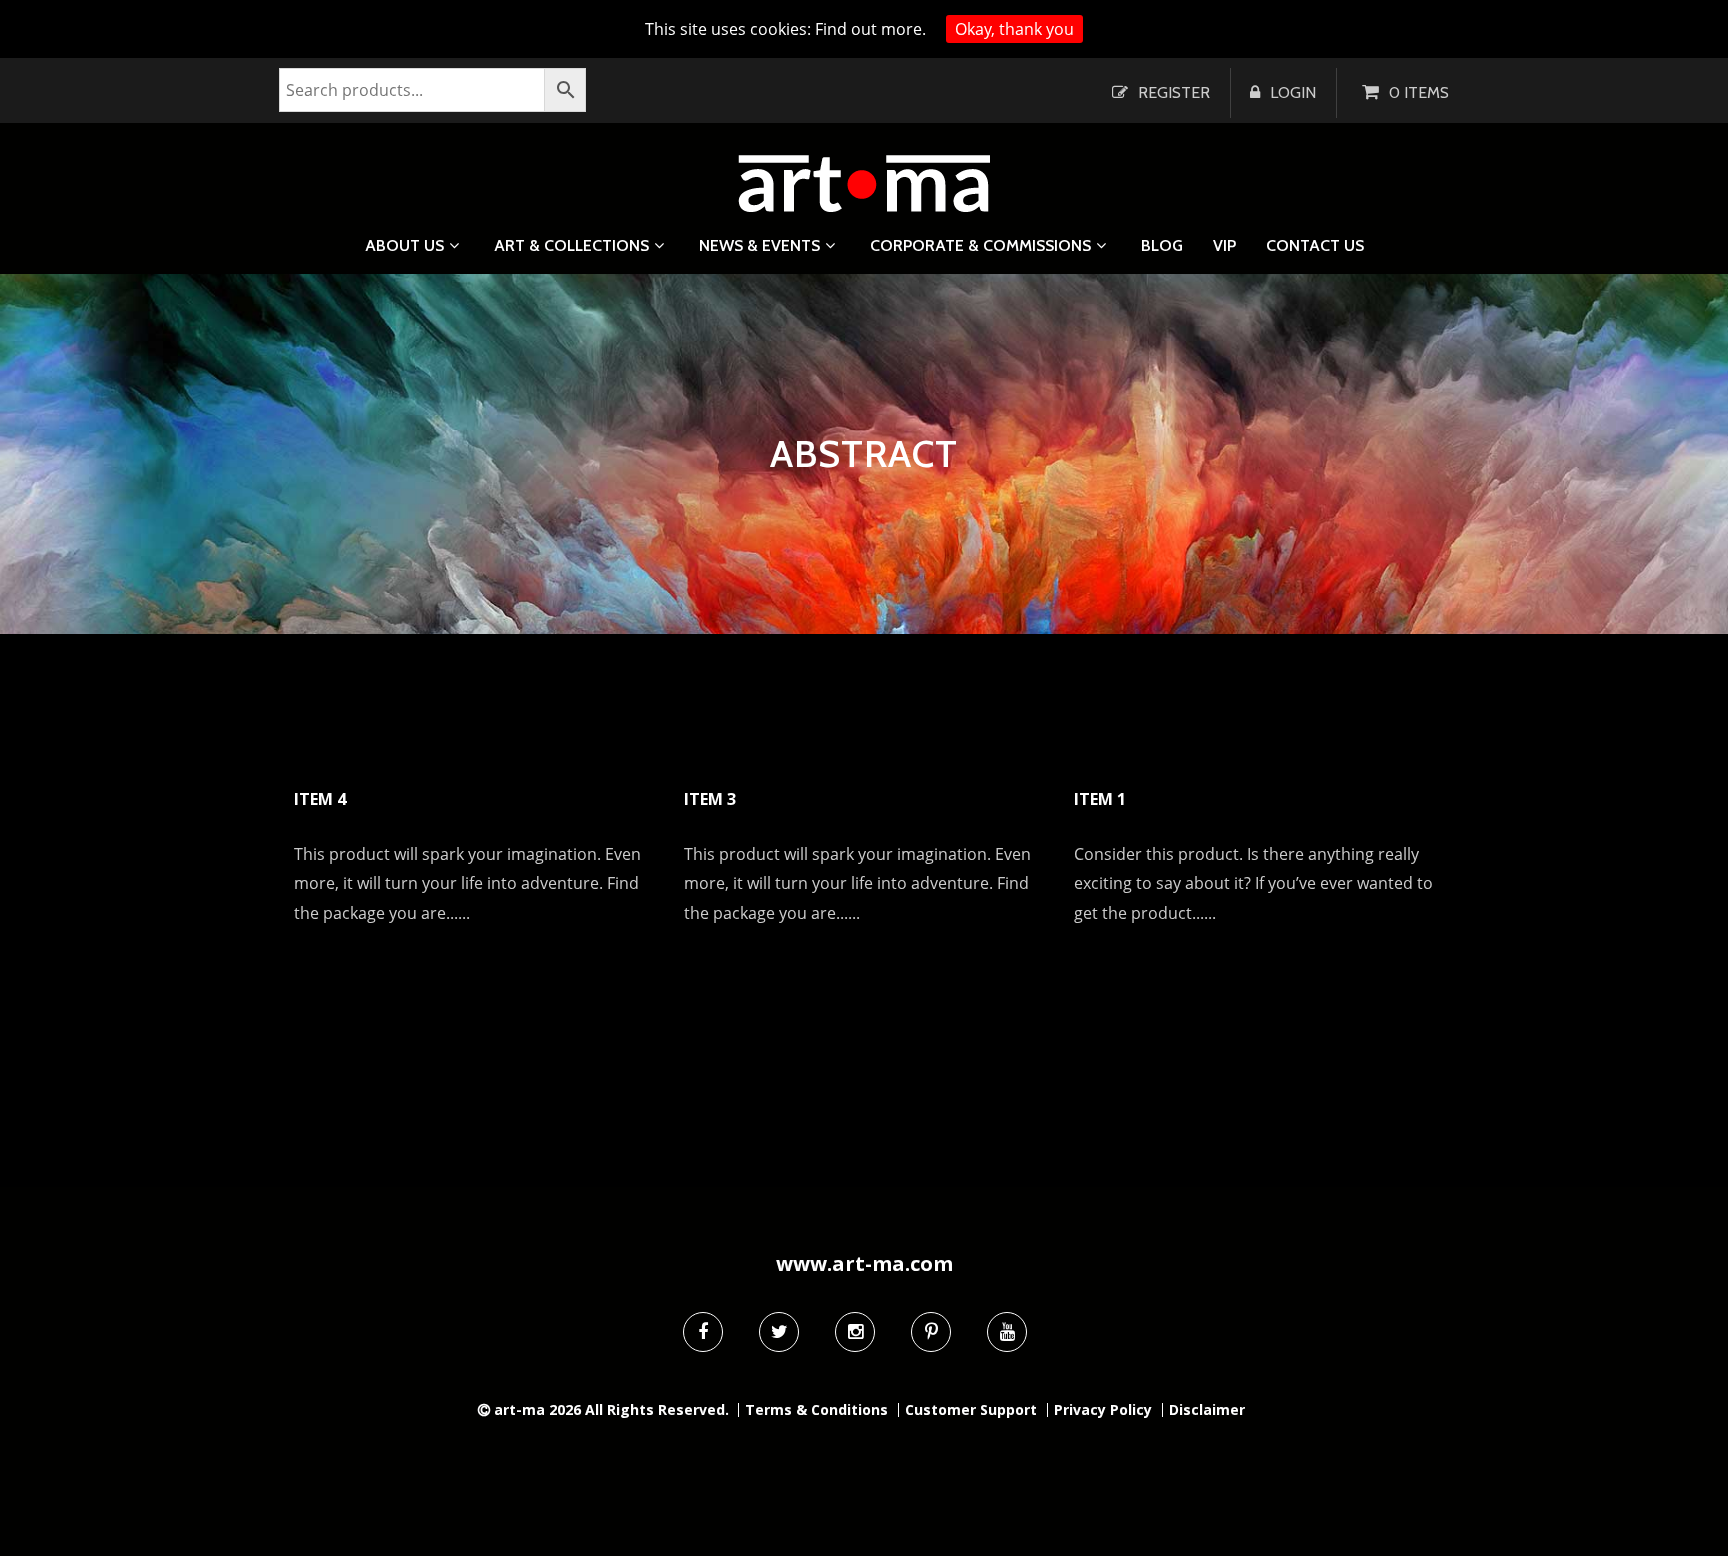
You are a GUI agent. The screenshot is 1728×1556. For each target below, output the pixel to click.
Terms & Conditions (816, 1410)
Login (1293, 92)
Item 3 (710, 799)
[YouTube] (1007, 1332)
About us (404, 245)
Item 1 (1100, 799)
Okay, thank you (1014, 29)
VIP (1224, 246)
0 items (1419, 92)
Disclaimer (1207, 1410)
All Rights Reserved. (657, 1409)
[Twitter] (779, 1332)
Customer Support (971, 1410)
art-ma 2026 (537, 1409)
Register (1174, 92)
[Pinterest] (931, 1332)
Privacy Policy (1103, 1410)
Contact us (1315, 246)
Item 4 (320, 799)
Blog (1162, 246)
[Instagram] (855, 1332)
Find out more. (870, 29)
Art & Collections (571, 245)
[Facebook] (703, 1332)
